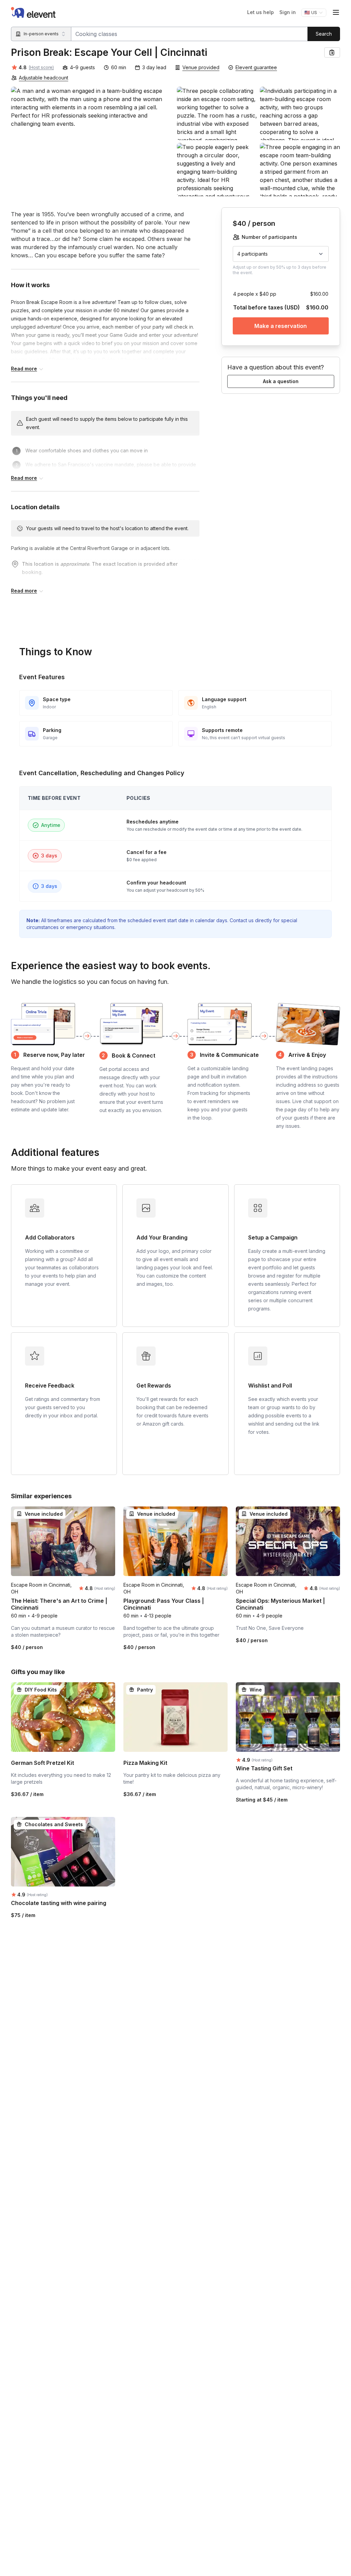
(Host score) (41, 67)
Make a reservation (281, 326)
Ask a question (281, 381)
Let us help (261, 12)
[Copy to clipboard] (332, 52)
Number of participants (269, 237)
